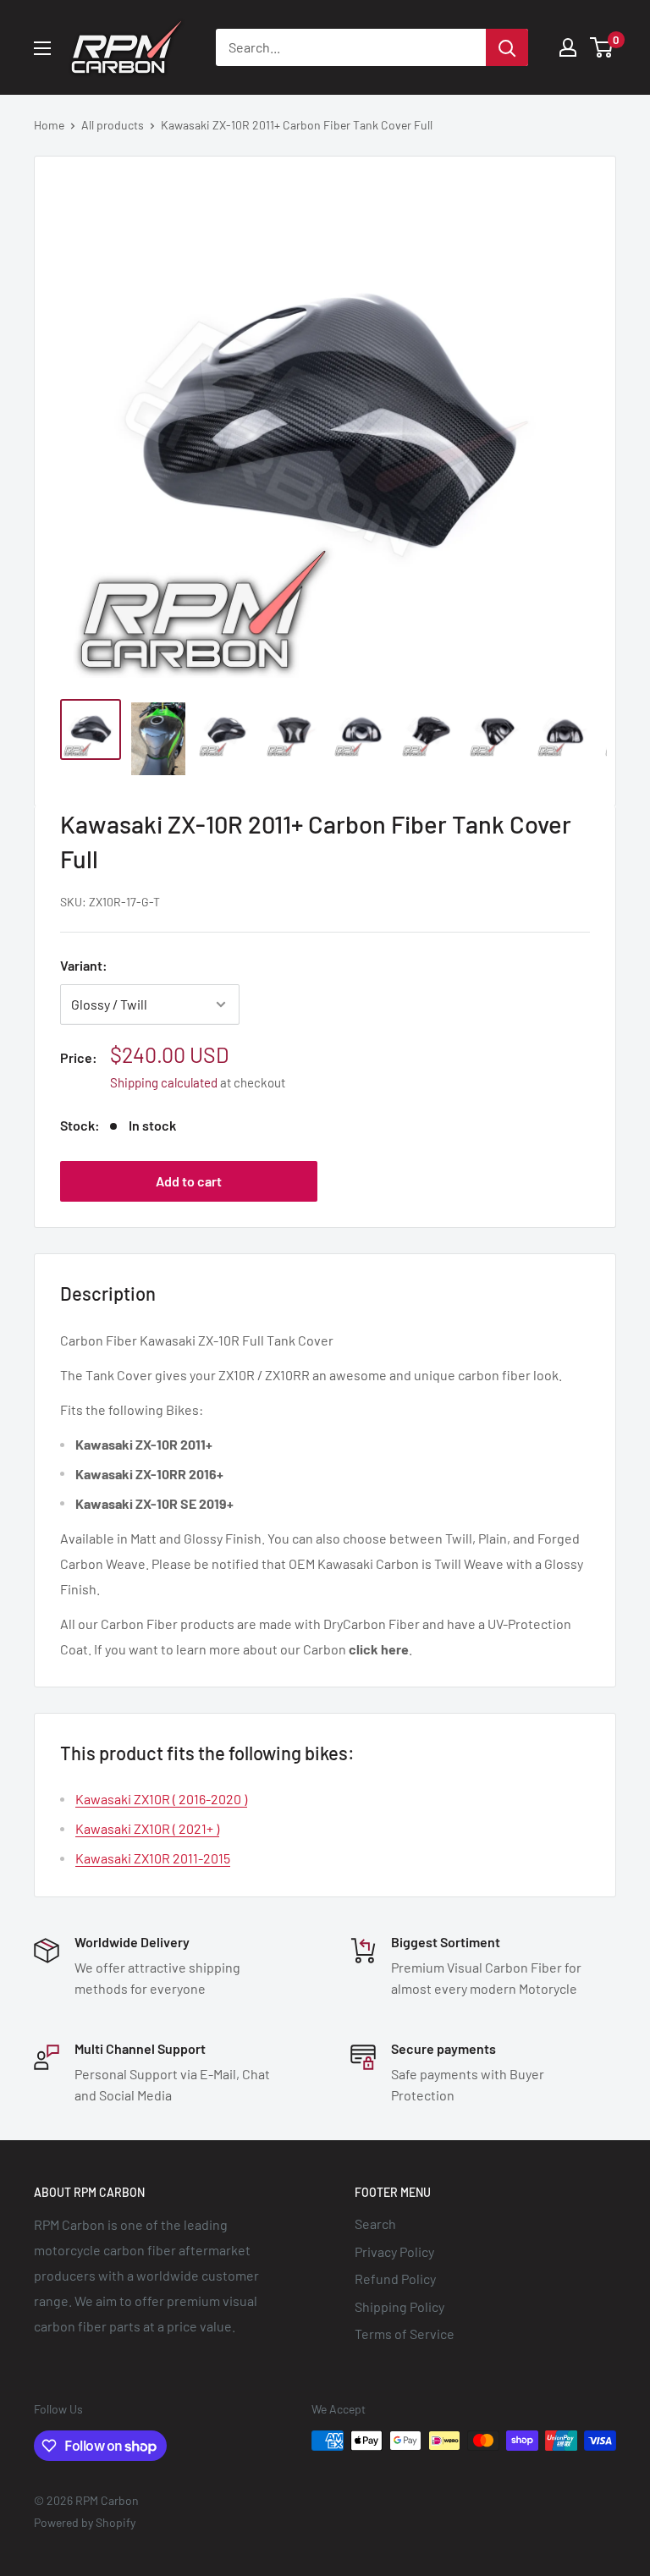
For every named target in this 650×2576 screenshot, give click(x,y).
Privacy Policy (394, 2251)
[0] (602, 47)
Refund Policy (395, 2279)
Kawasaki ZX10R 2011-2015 (153, 1858)
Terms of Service (405, 2334)
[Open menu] (42, 48)
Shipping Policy (399, 2306)
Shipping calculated (164, 1082)
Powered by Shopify (85, 2522)
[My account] (568, 47)
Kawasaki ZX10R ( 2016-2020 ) (161, 1799)
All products (113, 125)
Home (49, 125)
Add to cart (189, 1181)
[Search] (507, 47)
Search (375, 2224)
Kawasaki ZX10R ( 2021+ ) (147, 1828)
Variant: (84, 965)
